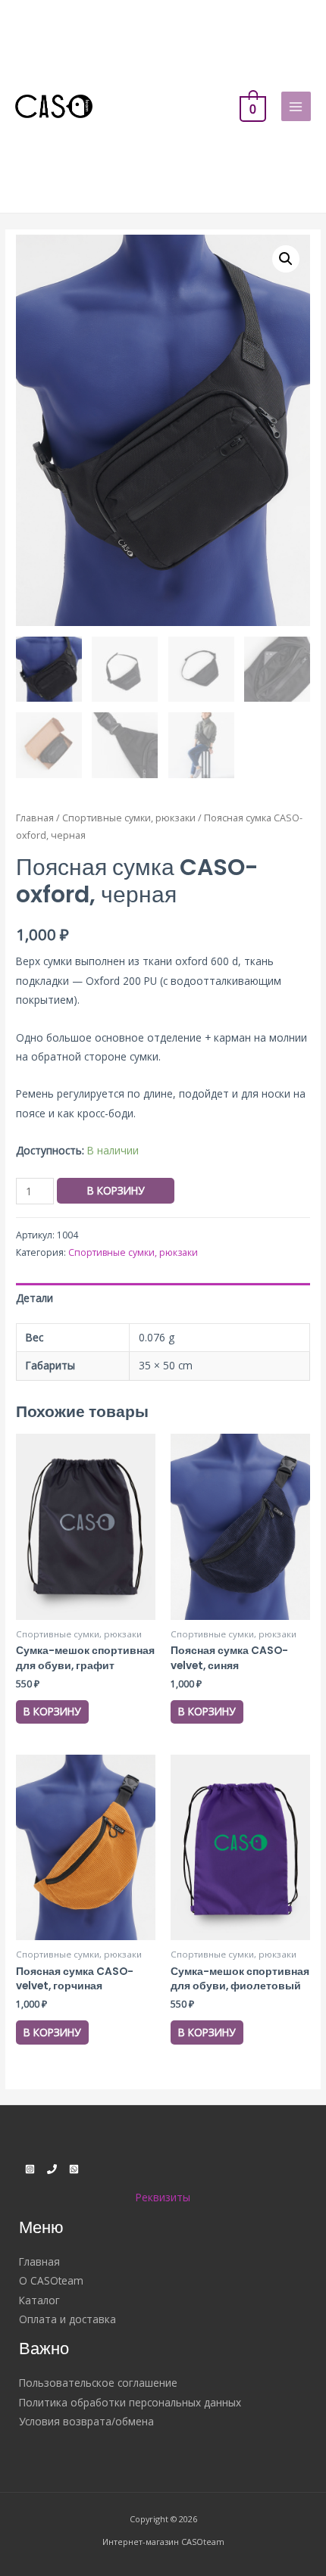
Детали (34, 1298)
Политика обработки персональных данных (130, 2402)
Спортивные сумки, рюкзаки (129, 818)
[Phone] (52, 2169)
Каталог (39, 2300)
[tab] (163, 1298)
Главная (35, 818)
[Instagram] (30, 2169)
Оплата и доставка (67, 2319)
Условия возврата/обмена (86, 2421)
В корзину (116, 1190)
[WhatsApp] (74, 2169)
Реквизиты (163, 2197)
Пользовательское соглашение (98, 2383)
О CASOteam (51, 2280)
